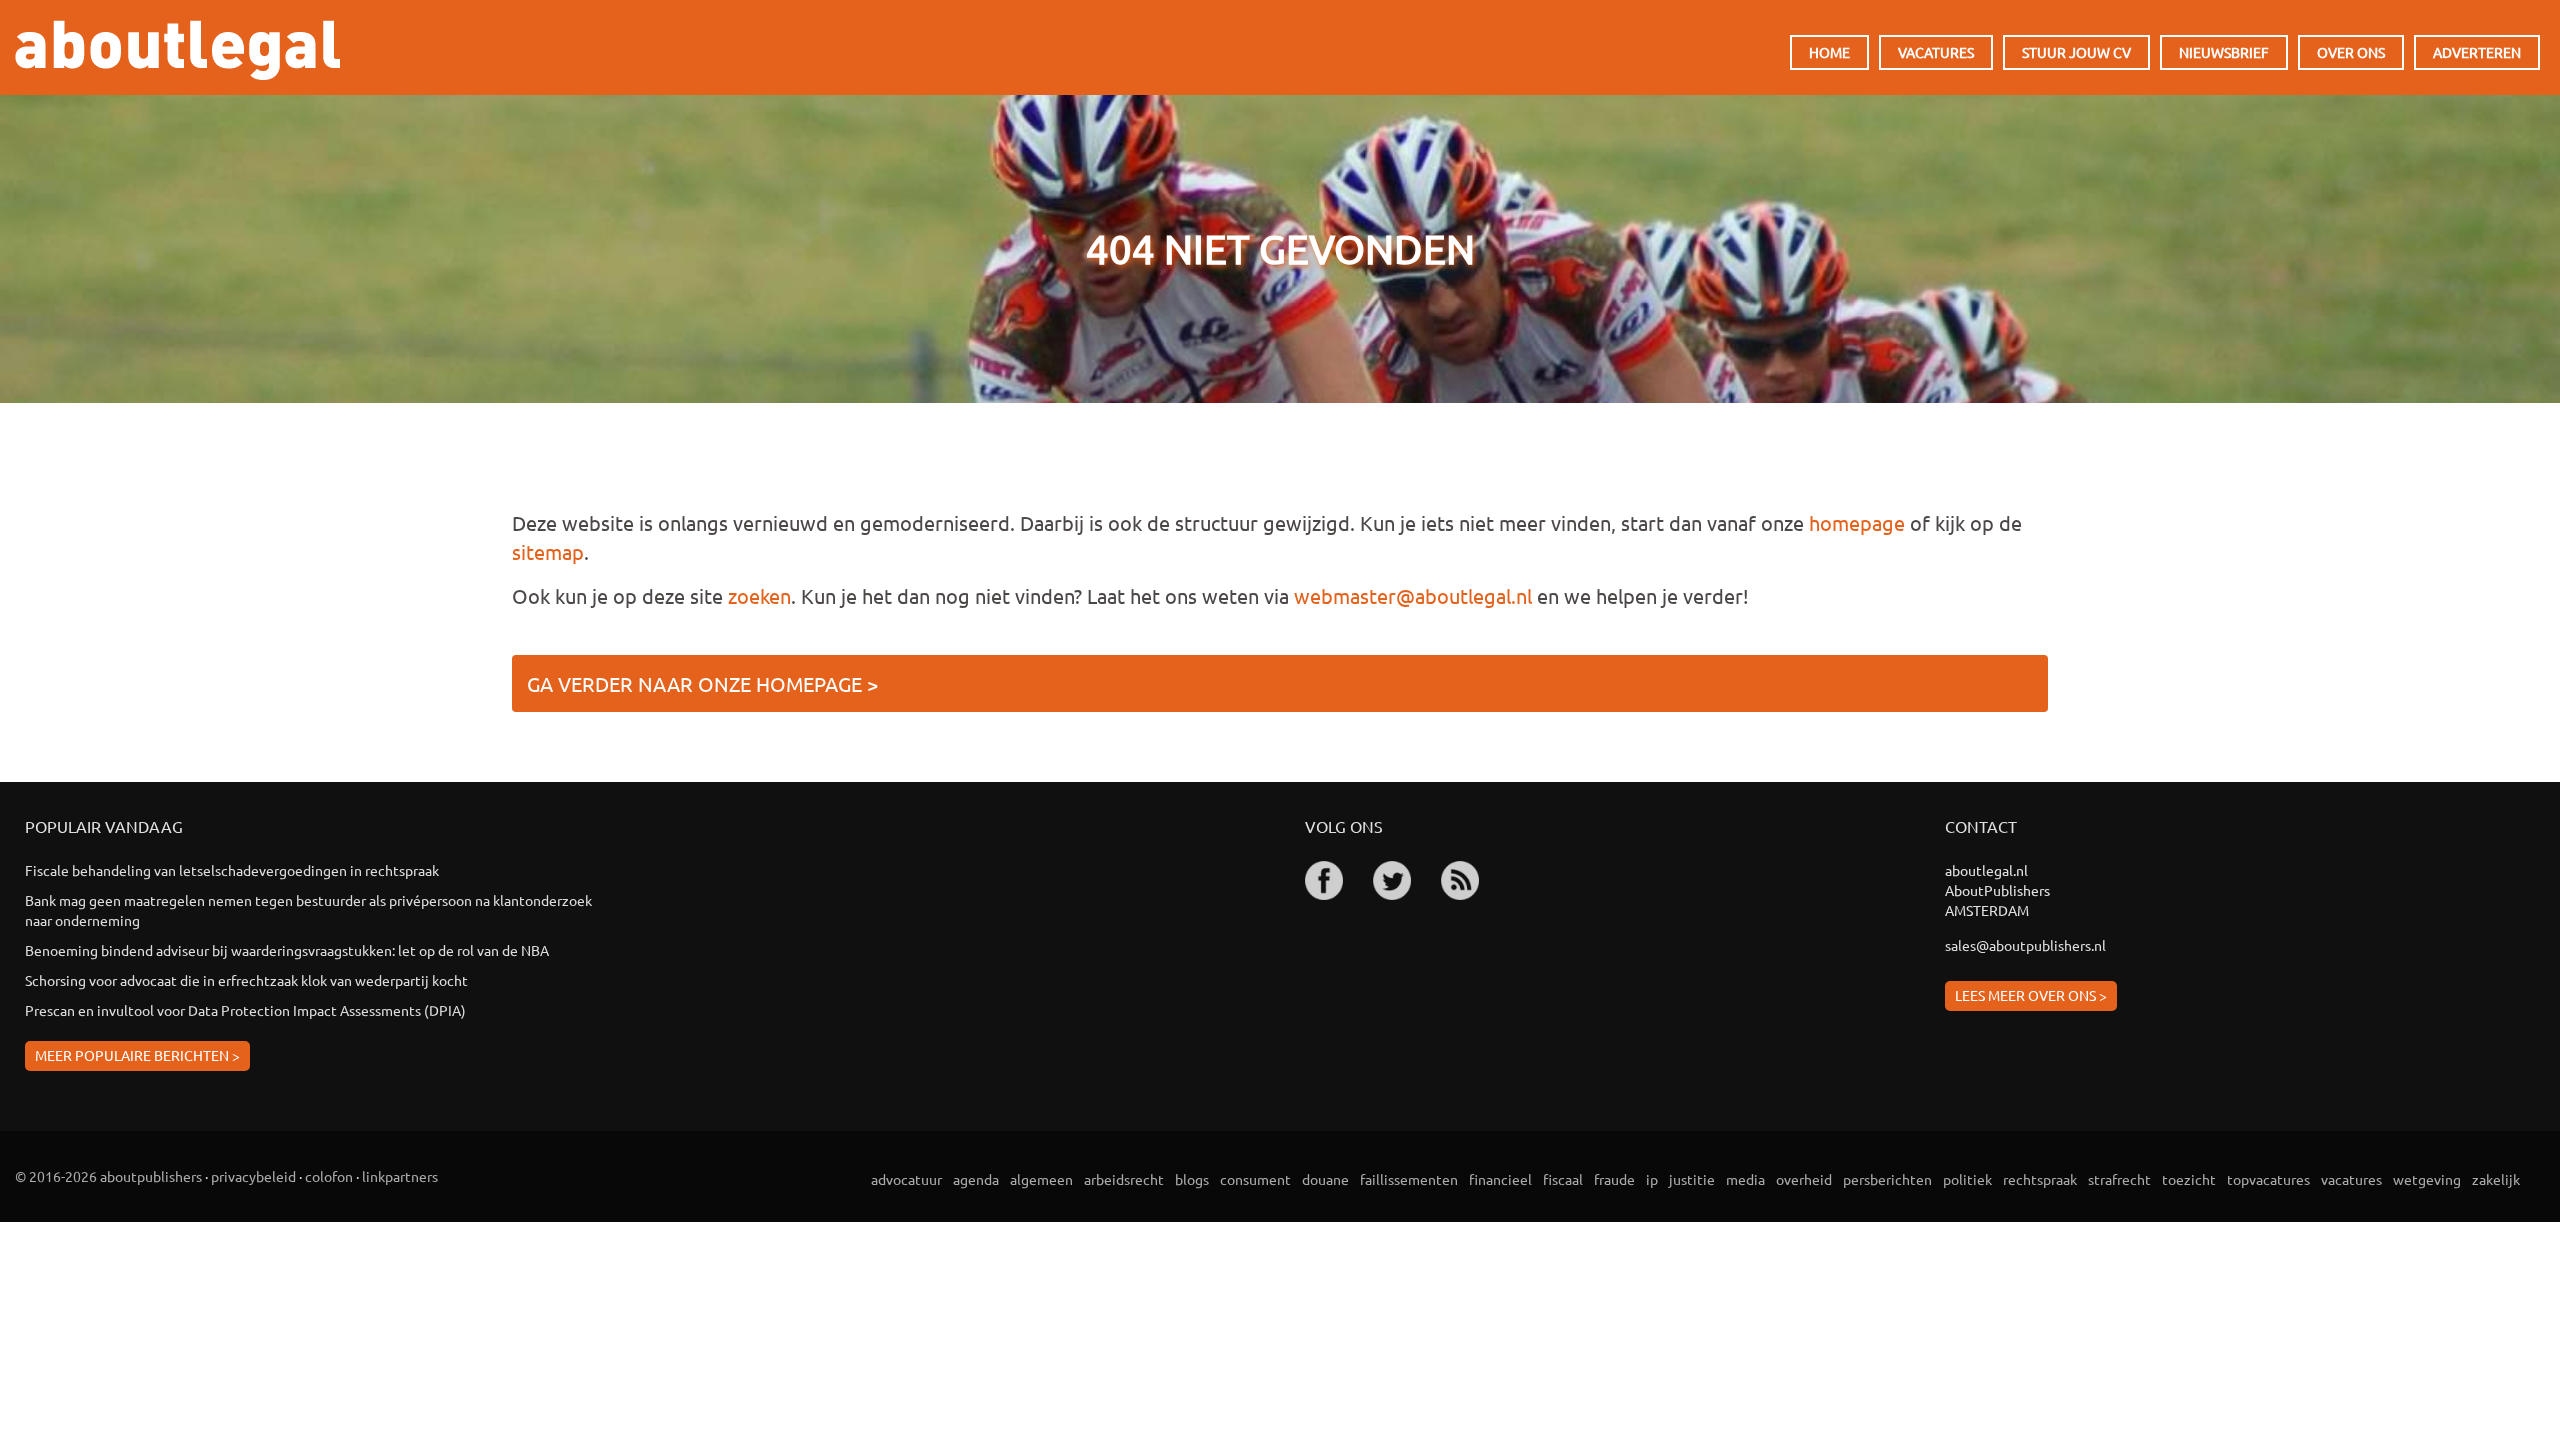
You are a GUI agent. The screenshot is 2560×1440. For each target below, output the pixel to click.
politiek (1967, 1179)
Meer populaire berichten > (137, 1055)
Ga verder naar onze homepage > (702, 683)
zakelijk (2496, 1179)
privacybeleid (253, 1176)
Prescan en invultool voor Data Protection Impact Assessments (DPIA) (245, 1010)
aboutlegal (177, 50)
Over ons (2351, 52)
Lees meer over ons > (2031, 995)
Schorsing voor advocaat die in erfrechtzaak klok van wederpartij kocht (246, 980)
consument (1255, 1179)
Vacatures (1936, 52)
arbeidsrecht (1124, 1179)
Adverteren (2477, 52)
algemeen (1041, 1179)
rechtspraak (2040, 1179)
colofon (329, 1176)
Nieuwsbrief (2224, 52)
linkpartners (400, 1176)
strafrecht (2119, 1179)
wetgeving (2427, 1179)
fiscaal (1563, 1179)
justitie (1692, 1179)
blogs (1192, 1179)
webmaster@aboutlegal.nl (1413, 595)
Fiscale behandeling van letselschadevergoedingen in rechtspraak (232, 870)
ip (1652, 1179)
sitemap (548, 551)
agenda (976, 1179)
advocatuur (906, 1179)
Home (1829, 52)
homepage (1857, 522)
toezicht (2189, 1179)
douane (1325, 1179)
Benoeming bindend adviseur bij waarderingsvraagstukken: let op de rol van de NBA (287, 950)
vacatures (2351, 1179)
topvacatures (2268, 1179)
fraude (1614, 1179)
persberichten (1887, 1179)
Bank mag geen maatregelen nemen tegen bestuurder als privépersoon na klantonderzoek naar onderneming (308, 910)
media (1745, 1179)
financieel (1500, 1179)
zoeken (759, 595)
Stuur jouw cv (2076, 52)
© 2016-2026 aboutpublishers (108, 1176)
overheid (1804, 1179)
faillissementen (1409, 1179)
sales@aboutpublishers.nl (2025, 945)
